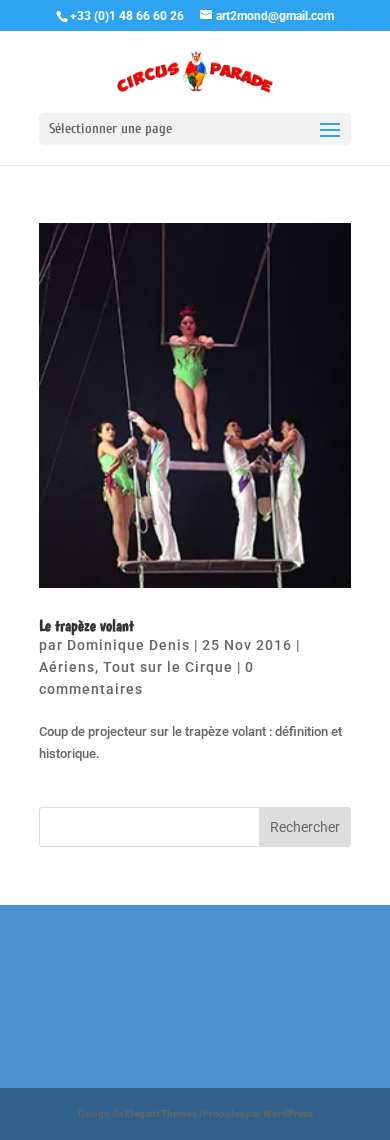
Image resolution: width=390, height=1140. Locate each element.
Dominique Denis (128, 645)
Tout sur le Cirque (168, 667)
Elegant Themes (161, 1113)
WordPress (288, 1113)
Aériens (67, 667)
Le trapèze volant (86, 625)
